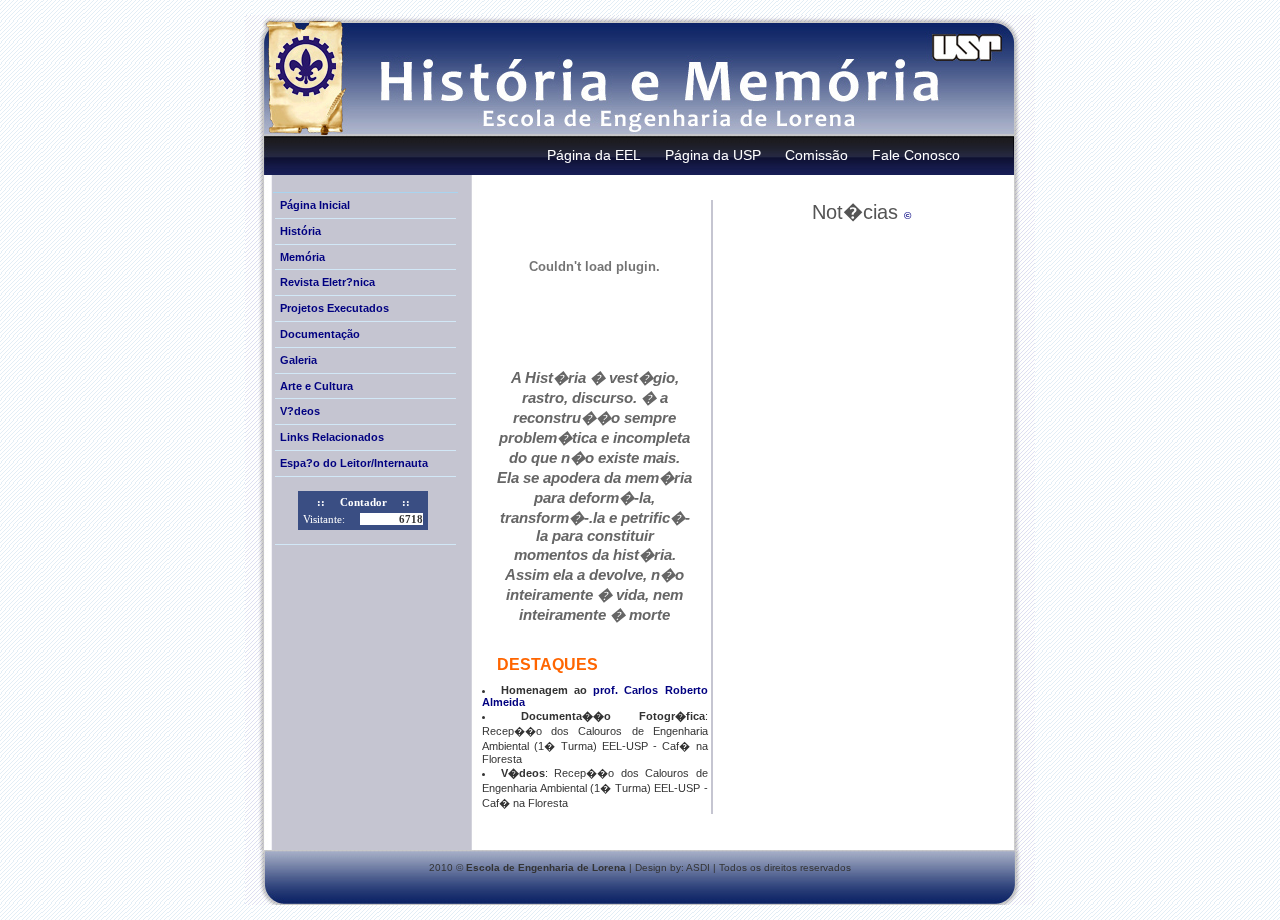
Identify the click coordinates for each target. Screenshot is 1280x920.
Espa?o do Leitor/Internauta (354, 463)
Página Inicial (315, 205)
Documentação (320, 334)
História (300, 231)
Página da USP (713, 155)
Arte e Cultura (316, 386)
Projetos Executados (334, 308)
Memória (302, 257)
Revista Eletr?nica (327, 282)
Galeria (298, 360)
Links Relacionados (332, 437)
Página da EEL (594, 155)
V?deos (300, 411)
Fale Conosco (916, 155)
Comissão (816, 155)
